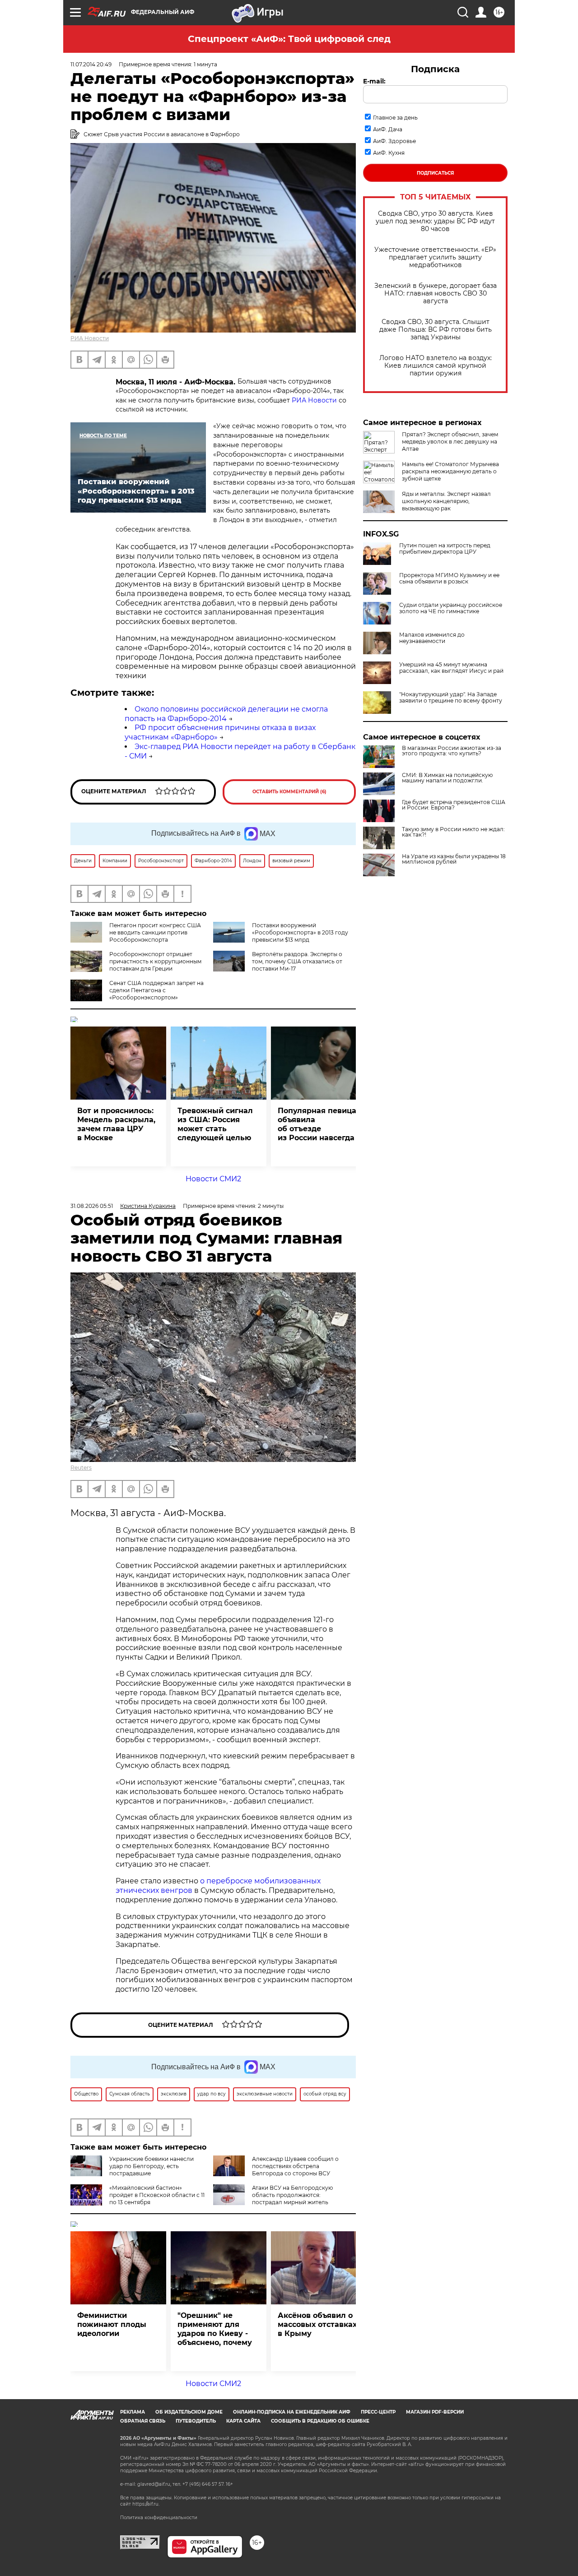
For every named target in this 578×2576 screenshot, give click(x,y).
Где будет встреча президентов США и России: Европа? (454, 805)
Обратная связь (143, 2421)
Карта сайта (243, 2421)
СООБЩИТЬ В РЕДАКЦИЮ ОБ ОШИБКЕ (320, 2421)
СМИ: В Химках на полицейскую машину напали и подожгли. (447, 778)
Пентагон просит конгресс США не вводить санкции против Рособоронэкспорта (155, 932)
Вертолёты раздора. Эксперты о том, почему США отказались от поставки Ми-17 (297, 961)
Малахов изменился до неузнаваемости (432, 638)
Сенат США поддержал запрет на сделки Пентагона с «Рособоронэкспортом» (156, 990)
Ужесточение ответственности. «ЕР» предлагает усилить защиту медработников (435, 257)
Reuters (81, 1468)
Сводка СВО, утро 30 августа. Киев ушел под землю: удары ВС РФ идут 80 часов (435, 221)
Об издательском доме (189, 2412)
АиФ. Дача (388, 129)
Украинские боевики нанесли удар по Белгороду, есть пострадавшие (151, 2166)
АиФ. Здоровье (394, 141)
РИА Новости (90, 338)
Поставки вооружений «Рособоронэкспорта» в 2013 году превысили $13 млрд (300, 932)
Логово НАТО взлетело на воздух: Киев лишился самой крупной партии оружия (436, 366)
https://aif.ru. (146, 2504)
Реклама (133, 2412)
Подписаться (435, 173)
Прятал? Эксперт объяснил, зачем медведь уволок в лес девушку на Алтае (450, 442)
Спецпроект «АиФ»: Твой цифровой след (289, 39)
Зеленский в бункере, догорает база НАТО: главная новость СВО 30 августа (436, 294)
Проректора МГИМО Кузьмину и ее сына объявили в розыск (449, 578)
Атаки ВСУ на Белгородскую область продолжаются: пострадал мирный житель (292, 2195)
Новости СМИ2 (213, 1179)
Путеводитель (196, 2421)
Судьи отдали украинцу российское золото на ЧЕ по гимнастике (451, 608)
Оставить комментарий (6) (289, 792)
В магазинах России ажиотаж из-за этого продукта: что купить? (452, 751)
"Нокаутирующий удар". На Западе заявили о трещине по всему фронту (451, 698)
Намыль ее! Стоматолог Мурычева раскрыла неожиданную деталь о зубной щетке (450, 471)
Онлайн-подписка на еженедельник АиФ (292, 2412)
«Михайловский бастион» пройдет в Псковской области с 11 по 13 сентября (157, 2195)
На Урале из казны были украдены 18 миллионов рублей (454, 859)
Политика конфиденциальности (159, 2518)
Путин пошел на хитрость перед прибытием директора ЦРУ (445, 549)
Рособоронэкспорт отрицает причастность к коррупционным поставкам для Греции (155, 961)
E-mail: (374, 81)
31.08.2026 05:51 (92, 1206)
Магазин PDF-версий (435, 2412)
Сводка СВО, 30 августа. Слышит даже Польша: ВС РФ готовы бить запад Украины (436, 330)
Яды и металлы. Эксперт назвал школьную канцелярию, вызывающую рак (446, 501)
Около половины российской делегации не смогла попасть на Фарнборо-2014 (226, 714)
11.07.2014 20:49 (91, 64)
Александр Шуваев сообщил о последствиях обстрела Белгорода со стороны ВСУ (295, 2166)
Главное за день (395, 118)
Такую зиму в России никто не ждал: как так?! (453, 832)
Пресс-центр (378, 2412)
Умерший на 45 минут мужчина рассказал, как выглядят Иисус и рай (451, 668)
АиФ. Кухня (389, 153)
